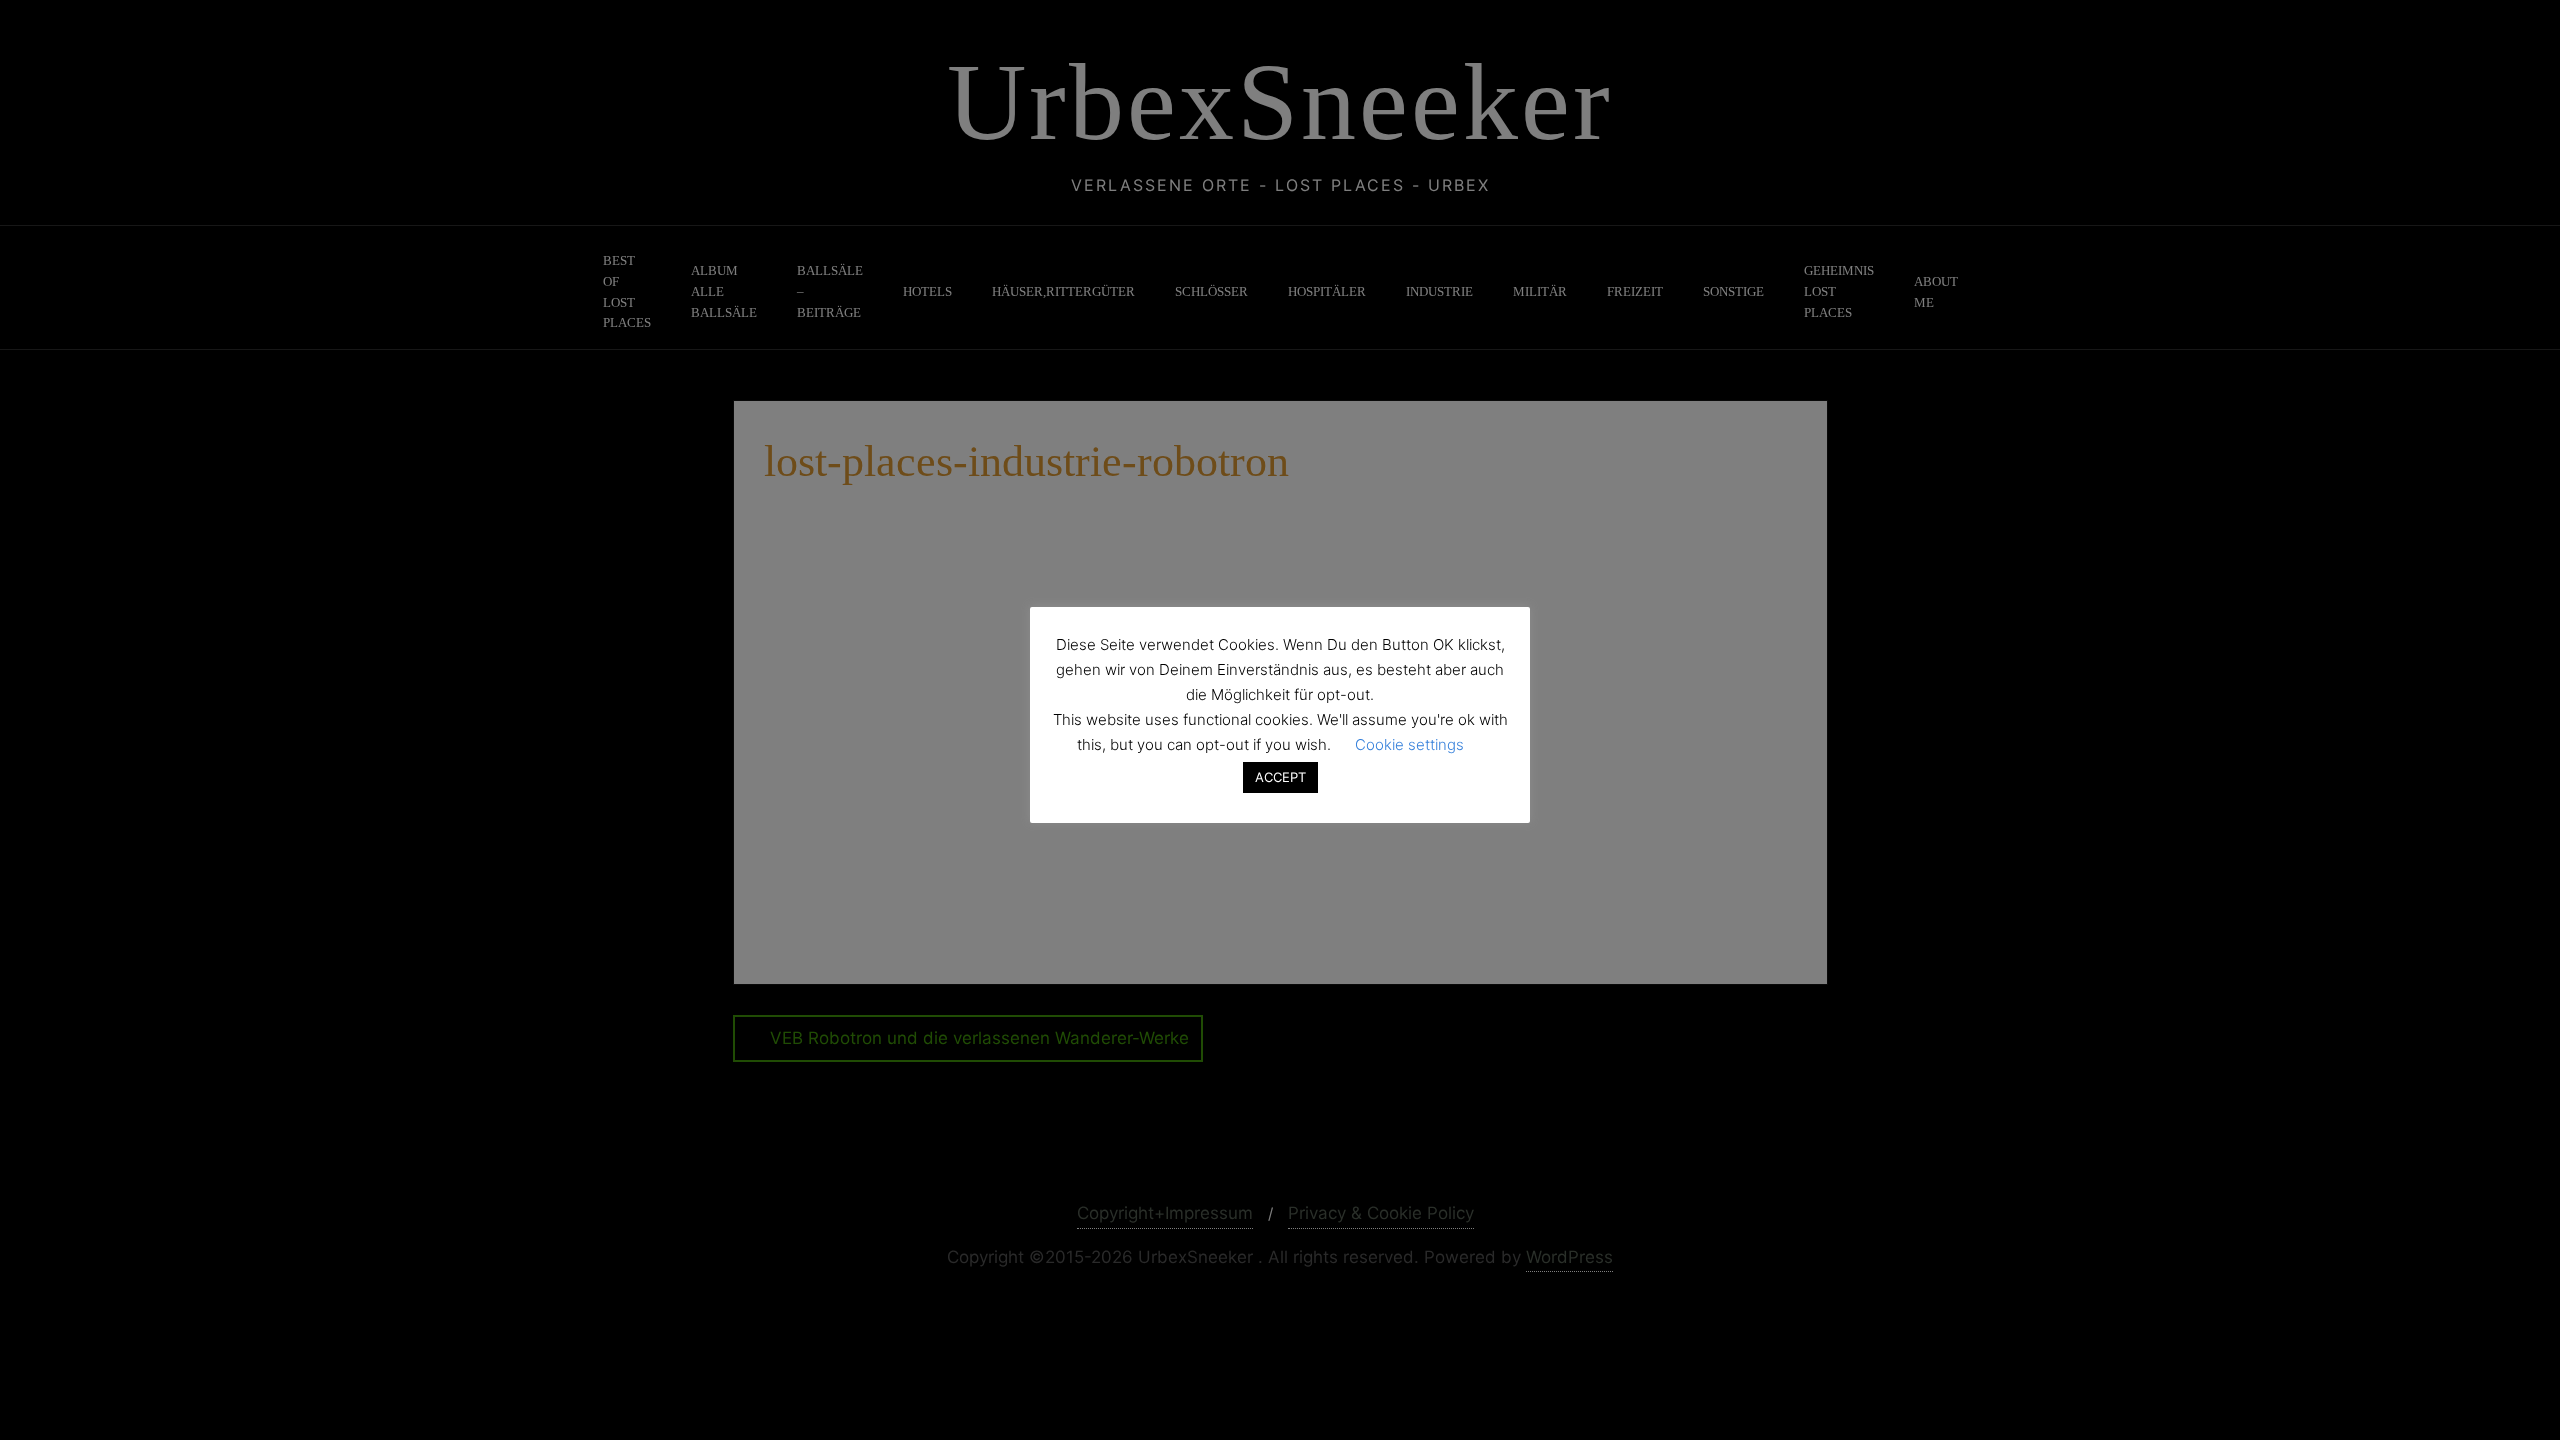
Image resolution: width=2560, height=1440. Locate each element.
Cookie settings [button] (1409, 744)
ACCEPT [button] (1280, 777)
